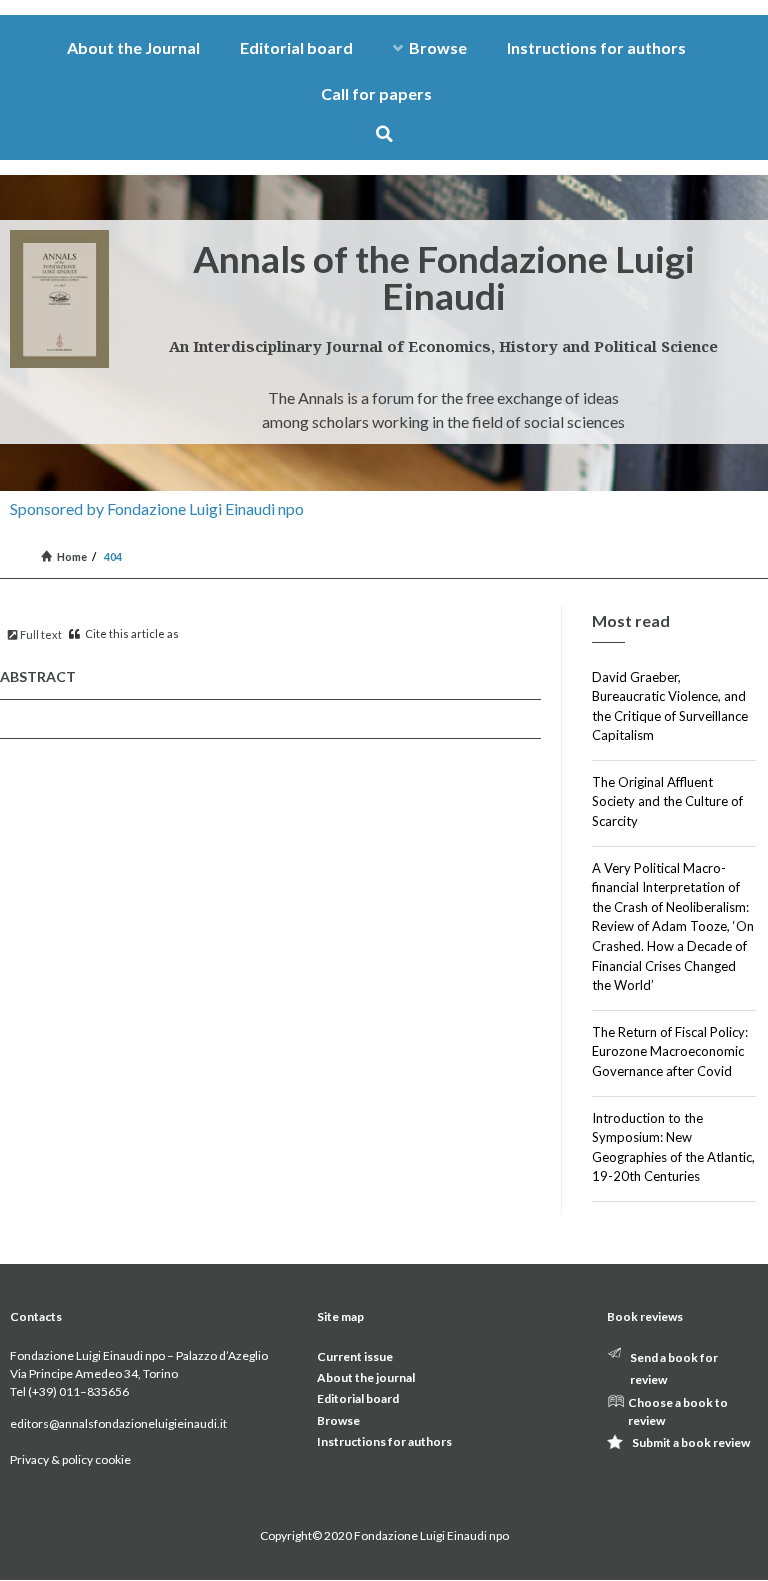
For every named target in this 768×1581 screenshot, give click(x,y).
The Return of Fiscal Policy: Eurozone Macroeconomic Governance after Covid (670, 1051)
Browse (438, 47)
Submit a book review (691, 1442)
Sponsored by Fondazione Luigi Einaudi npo (157, 508)
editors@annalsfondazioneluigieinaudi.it (118, 1423)
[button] (384, 133)
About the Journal (133, 47)
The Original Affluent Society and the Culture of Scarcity (667, 801)
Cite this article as (131, 633)
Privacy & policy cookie (70, 1459)
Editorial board (296, 47)
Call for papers (376, 93)
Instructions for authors (596, 47)
